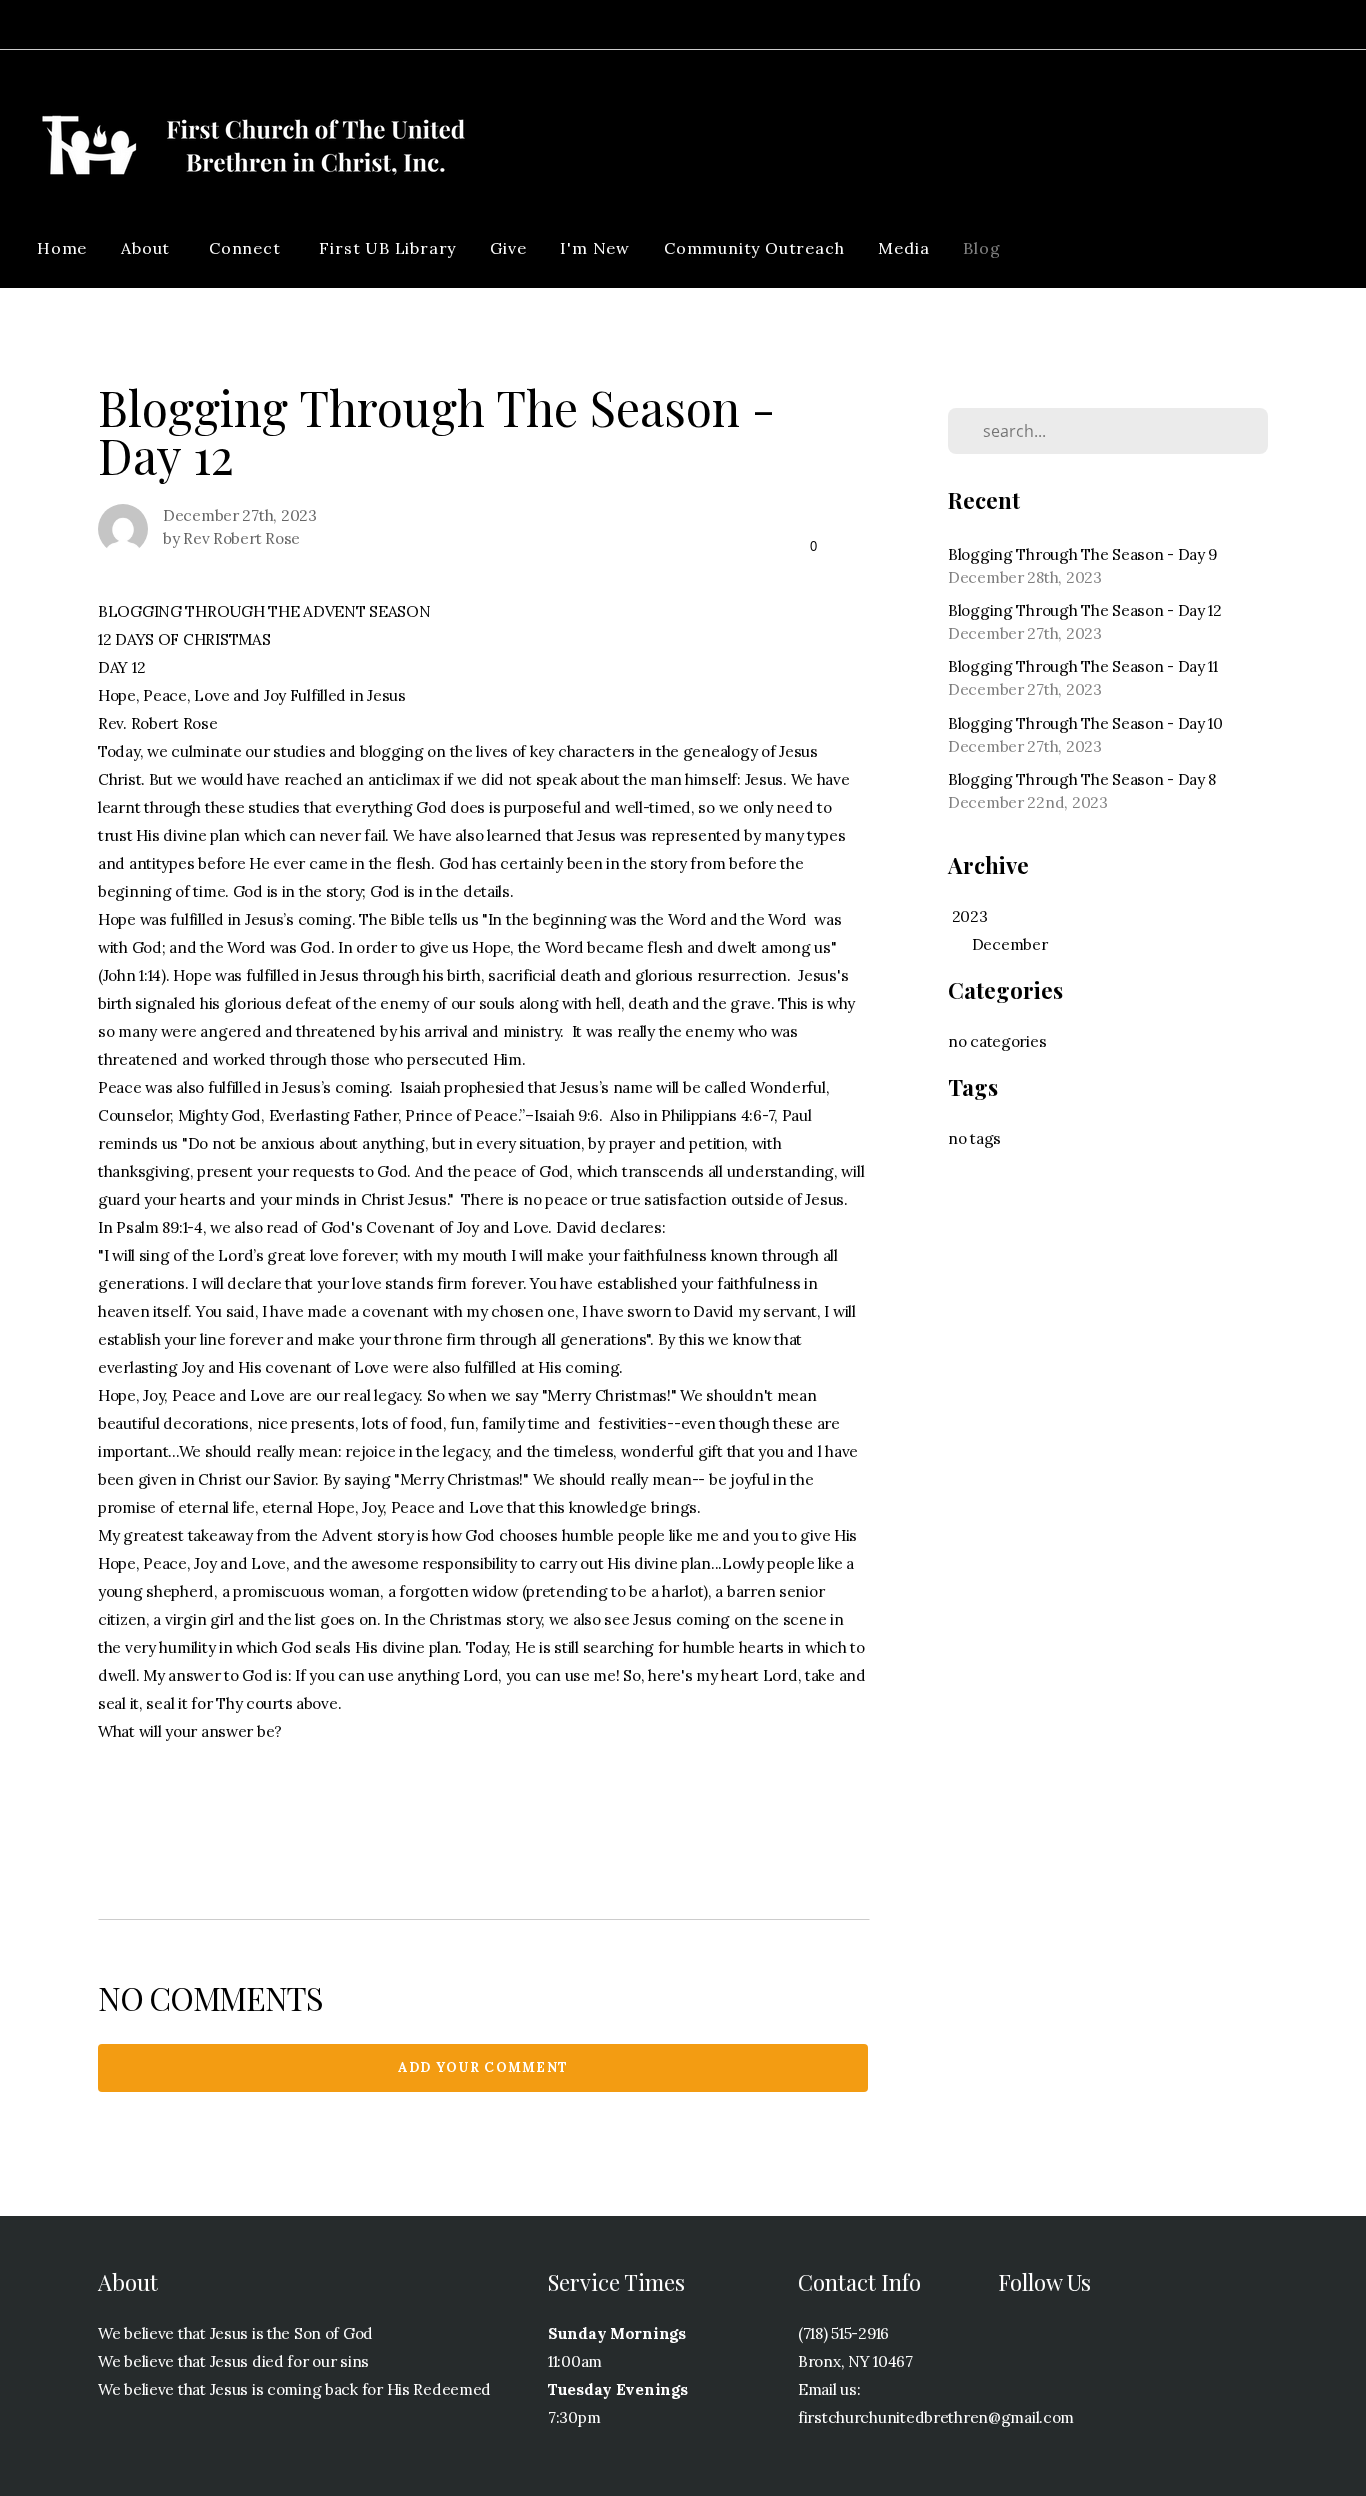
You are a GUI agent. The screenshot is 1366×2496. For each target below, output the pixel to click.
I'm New (595, 248)
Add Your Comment (483, 2067)
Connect (247, 248)
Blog (981, 248)
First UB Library (387, 248)
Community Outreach (754, 248)
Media (903, 248)
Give (508, 248)
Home (62, 248)
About (148, 248)
